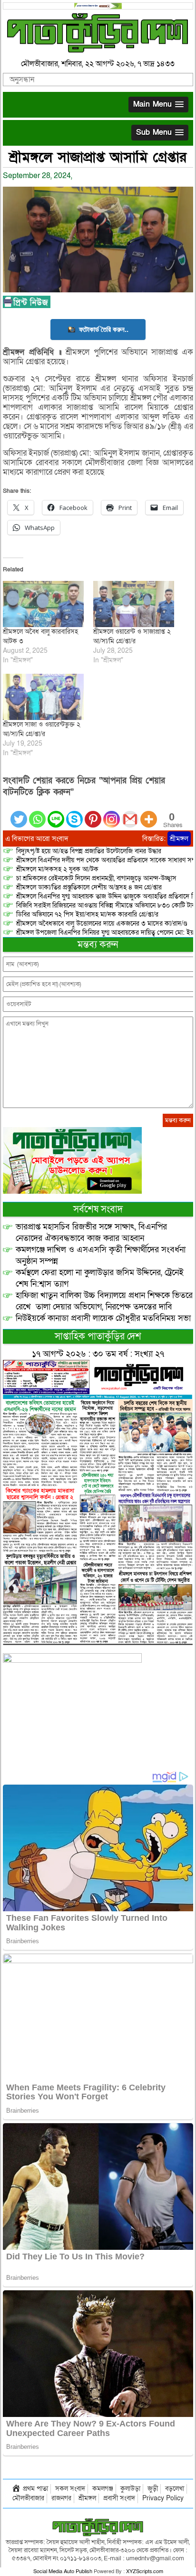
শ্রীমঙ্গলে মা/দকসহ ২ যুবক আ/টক (57, 869)
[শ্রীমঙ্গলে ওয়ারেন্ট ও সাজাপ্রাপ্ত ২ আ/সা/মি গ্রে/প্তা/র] (134, 604)
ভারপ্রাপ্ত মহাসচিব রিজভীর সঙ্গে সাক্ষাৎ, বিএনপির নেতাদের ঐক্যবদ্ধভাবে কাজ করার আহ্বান (91, 1233)
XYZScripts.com (145, 2571)
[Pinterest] (93, 814)
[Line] (56, 814)
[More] (149, 814)
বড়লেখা (175, 2489)
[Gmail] (130, 814)
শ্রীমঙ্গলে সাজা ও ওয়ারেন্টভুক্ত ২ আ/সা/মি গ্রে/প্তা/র (42, 729)
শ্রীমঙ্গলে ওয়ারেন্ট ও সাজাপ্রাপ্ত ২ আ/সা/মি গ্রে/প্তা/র (132, 636)
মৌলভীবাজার (28, 2498)
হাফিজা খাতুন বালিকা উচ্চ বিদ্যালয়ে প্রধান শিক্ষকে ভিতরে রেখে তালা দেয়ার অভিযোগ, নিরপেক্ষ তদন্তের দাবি (104, 1301)
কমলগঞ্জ (103, 2489)
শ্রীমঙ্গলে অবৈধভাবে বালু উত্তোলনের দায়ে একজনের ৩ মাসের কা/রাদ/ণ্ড (102, 924)
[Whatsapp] (37, 814)
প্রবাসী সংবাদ (119, 2498)
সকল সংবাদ (70, 2489)
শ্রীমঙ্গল (179, 839)
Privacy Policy (163, 2498)
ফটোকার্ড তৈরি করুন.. (104, 329)
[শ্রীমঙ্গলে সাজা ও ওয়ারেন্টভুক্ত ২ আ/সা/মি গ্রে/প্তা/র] (43, 697)
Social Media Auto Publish (63, 2571)
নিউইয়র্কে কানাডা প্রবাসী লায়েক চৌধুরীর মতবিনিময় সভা (103, 1318)
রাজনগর (61, 2498)
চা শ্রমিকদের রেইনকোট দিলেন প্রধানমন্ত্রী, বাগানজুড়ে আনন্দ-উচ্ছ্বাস (96, 878)
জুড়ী (153, 2489)
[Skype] (74, 814)
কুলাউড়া (130, 2489)
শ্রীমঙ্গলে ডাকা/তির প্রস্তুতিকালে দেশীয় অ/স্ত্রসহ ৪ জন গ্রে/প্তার (89, 887)
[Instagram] (112, 814)
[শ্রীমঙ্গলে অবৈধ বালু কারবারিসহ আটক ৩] (43, 604)
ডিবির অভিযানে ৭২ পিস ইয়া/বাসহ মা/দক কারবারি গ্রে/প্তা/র (87, 914)
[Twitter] (19, 814)
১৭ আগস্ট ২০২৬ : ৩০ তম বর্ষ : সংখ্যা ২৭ (98, 1354)
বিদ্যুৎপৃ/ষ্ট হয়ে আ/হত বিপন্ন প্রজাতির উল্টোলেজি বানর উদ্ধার (89, 851)
